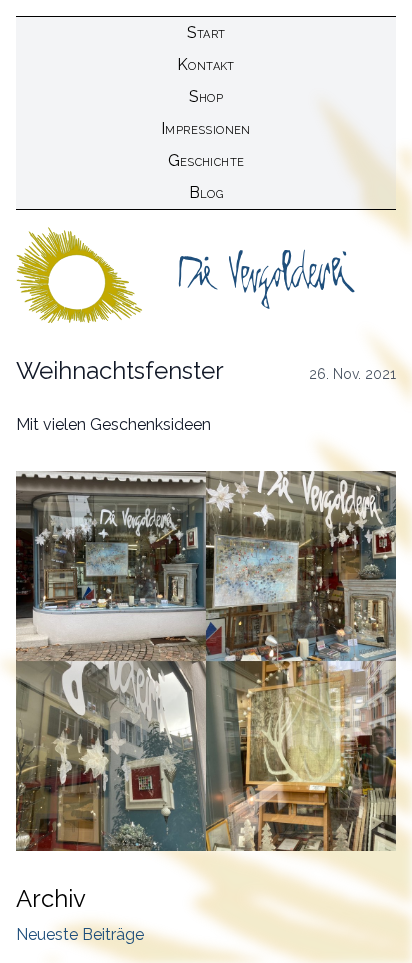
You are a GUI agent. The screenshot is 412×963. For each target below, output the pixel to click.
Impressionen (206, 128)
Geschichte (206, 160)
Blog (206, 192)
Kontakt (206, 64)
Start (206, 32)
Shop (206, 96)
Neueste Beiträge (80, 934)
